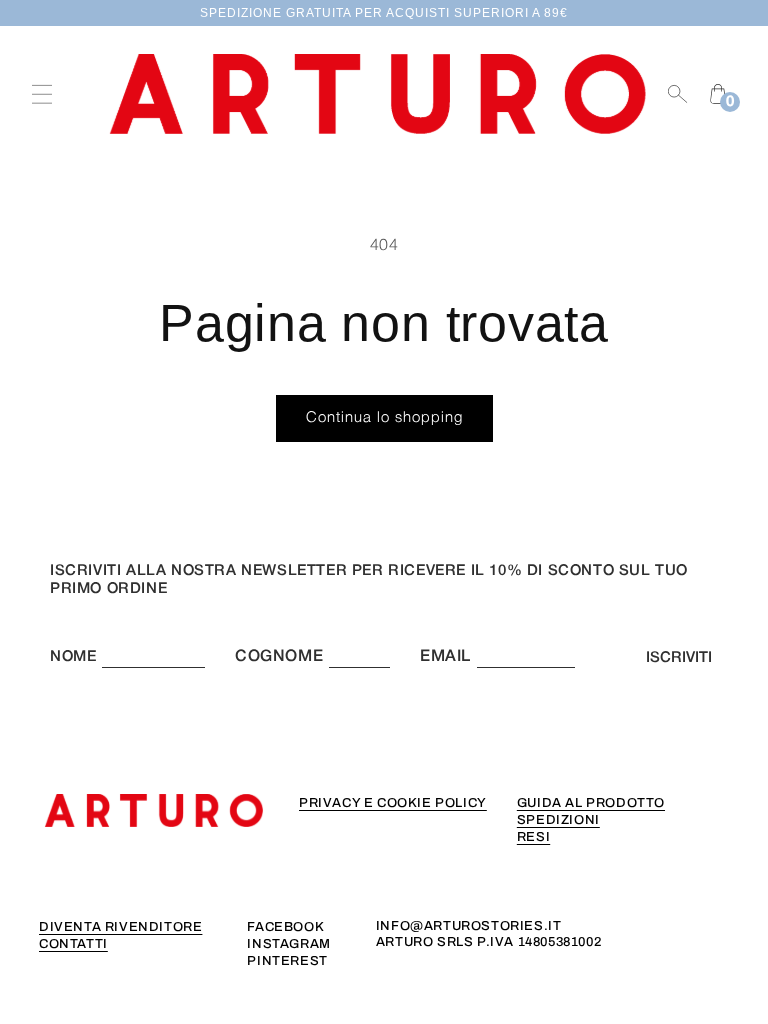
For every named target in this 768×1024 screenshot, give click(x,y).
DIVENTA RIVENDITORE (120, 927)
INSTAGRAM (288, 944)
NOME (73, 657)
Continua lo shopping (384, 418)
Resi (533, 837)
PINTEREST (287, 961)
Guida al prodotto (591, 803)
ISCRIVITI (679, 658)
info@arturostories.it (469, 926)
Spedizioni (558, 820)
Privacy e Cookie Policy (393, 803)
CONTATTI (73, 944)
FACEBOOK (285, 927)
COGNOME (279, 657)
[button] (42, 94)
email (445, 657)
